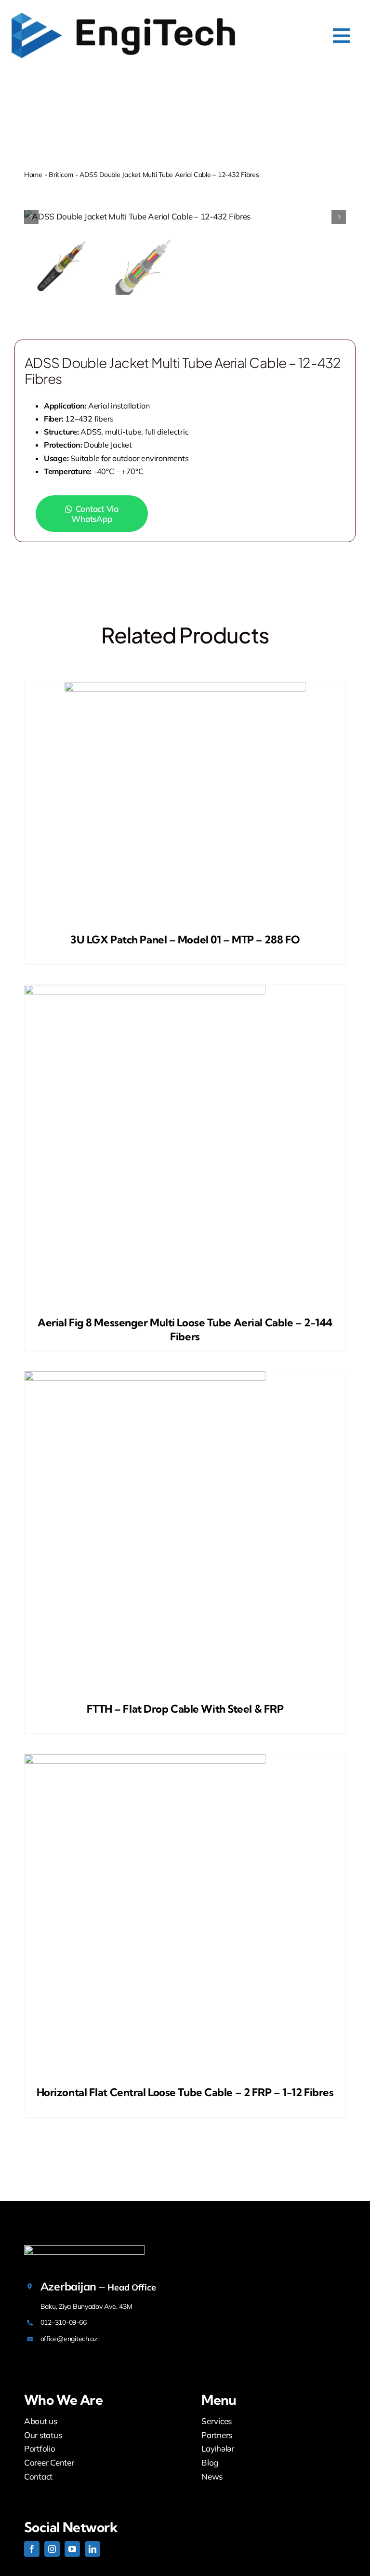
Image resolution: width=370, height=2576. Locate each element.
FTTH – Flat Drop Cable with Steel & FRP (185, 1709)
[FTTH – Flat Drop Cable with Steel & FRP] (185, 1532)
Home (33, 175)
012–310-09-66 (64, 2322)
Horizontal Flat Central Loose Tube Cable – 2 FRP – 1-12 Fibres (185, 2092)
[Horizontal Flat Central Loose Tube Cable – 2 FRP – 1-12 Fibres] (185, 1915)
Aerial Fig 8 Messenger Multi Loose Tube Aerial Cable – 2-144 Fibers (185, 1329)
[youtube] (72, 2549)
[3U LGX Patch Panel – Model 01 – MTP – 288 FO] (185, 803)
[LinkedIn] (92, 2549)
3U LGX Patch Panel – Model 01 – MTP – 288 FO (185, 940)
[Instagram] (52, 2549)
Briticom (61, 175)
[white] (84, 2249)
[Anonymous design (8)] (123, 14)
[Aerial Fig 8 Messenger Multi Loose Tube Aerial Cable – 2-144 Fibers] (185, 1145)
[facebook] (32, 2549)
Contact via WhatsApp (95, 514)
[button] (100, 514)
